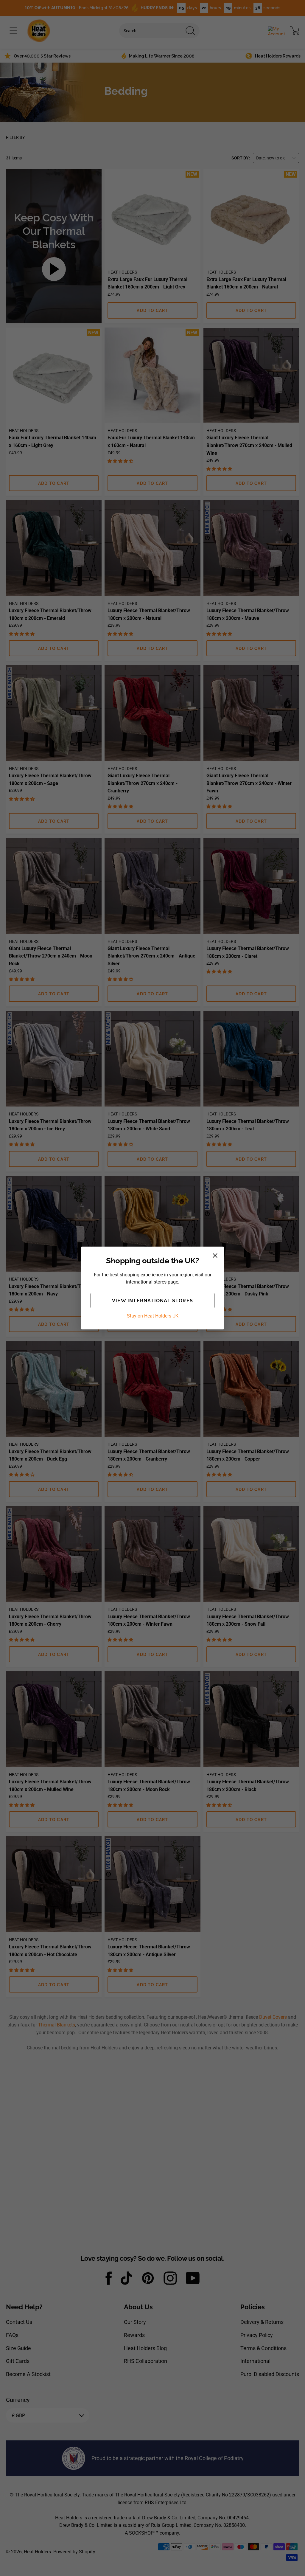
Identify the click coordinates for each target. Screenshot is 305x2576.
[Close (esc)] (215, 1256)
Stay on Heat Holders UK (153, 1316)
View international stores (152, 1301)
